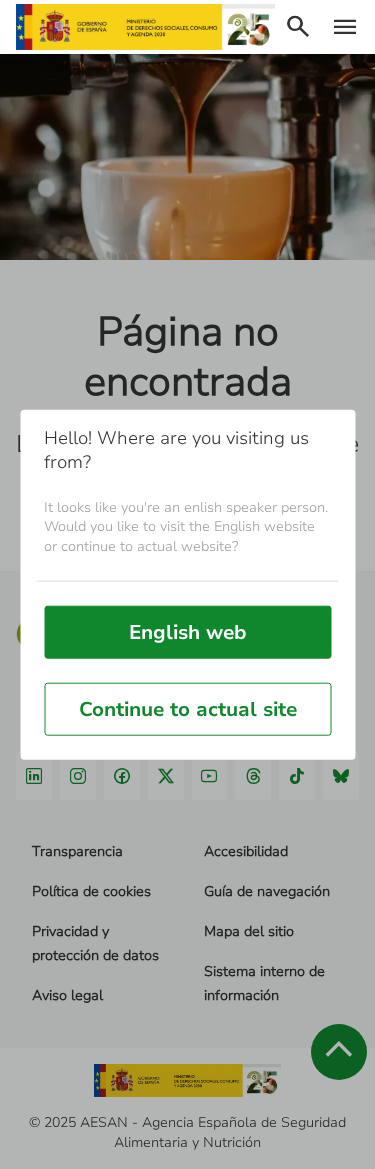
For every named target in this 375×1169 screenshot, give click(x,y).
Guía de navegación (267, 891)
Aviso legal (67, 995)
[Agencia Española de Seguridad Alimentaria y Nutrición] (145, 27)
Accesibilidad (246, 851)
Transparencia (77, 851)
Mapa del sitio (249, 931)
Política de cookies (91, 891)
